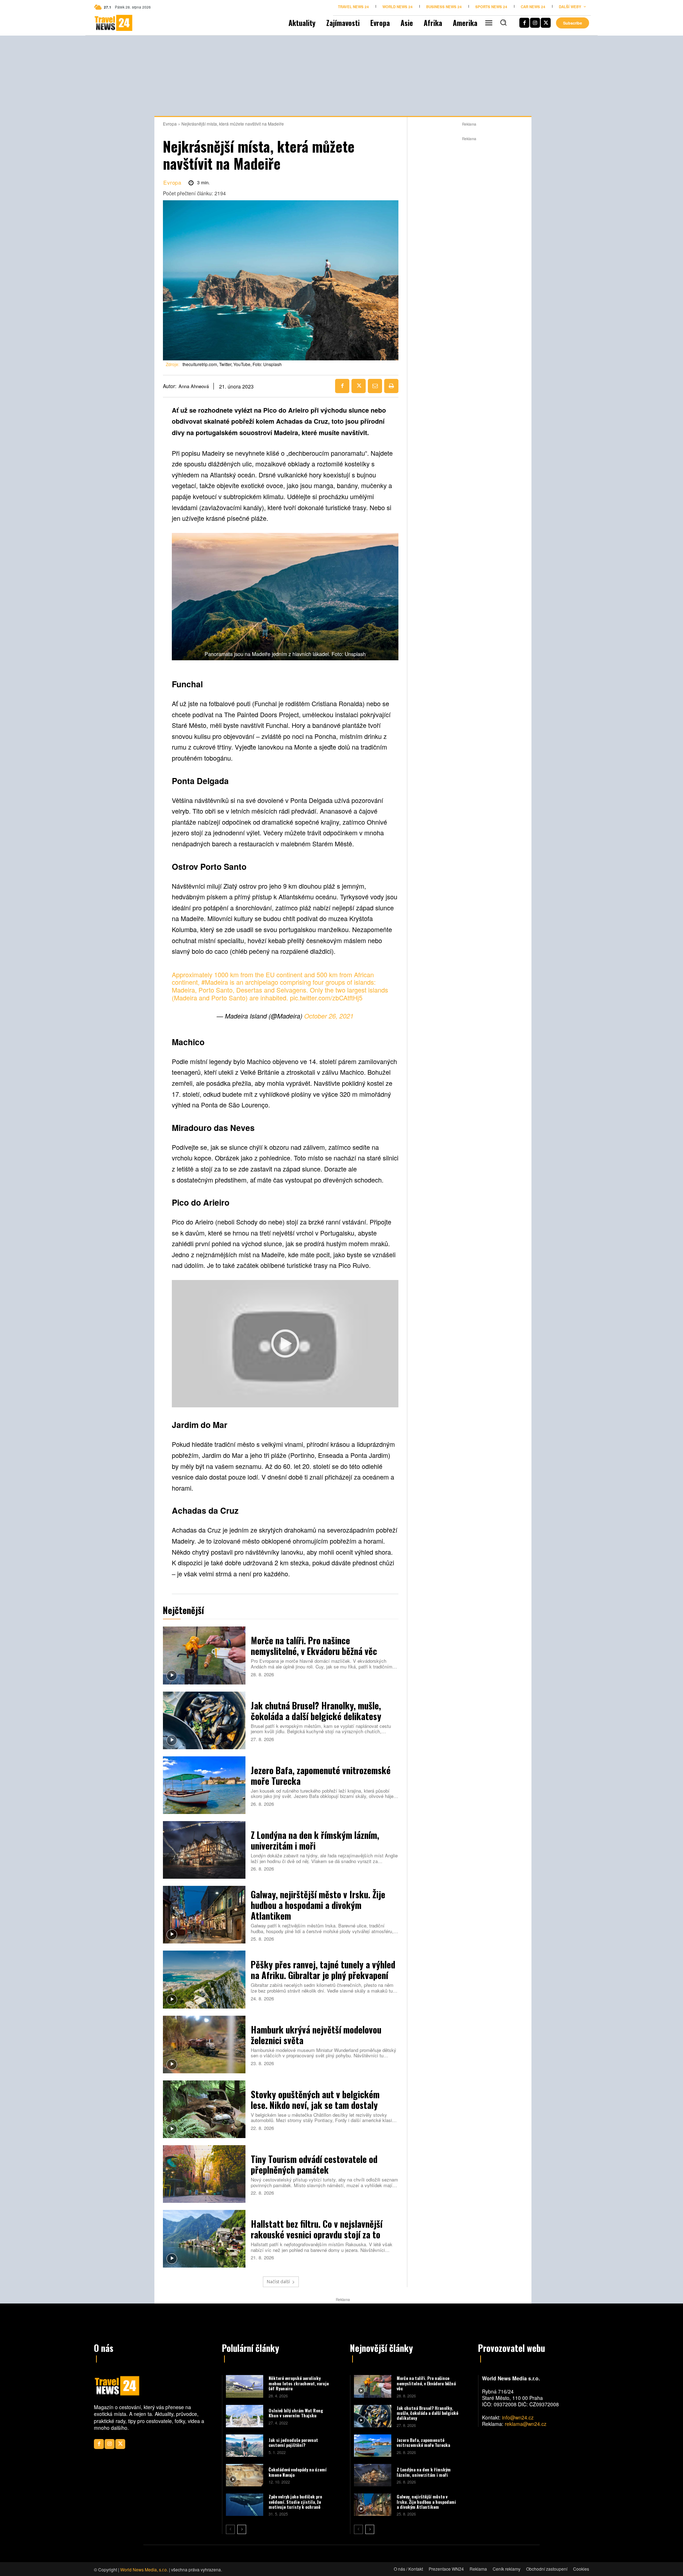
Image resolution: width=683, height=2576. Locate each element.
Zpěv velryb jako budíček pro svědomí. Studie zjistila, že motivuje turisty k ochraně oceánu (295, 2504)
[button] (503, 22)
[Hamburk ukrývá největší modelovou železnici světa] (204, 2045)
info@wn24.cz (518, 2417)
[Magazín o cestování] (106, 23)
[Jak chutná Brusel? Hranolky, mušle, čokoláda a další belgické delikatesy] (204, 1720)
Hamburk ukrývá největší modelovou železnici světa (316, 2035)
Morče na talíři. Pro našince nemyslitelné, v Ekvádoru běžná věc (314, 1646)
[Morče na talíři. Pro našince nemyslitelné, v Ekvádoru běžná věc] (204, 1655)
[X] (546, 23)
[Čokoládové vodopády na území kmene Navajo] (245, 2475)
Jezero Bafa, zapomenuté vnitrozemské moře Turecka (321, 1775)
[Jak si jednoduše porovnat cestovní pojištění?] (245, 2446)
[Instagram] (535, 23)
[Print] (391, 386)
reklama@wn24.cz (526, 2424)
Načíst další (278, 2282)
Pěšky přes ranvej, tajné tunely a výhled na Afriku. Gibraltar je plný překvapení (323, 1970)
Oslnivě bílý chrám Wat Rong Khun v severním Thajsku (296, 2413)
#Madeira (215, 982)
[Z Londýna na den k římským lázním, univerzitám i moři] (204, 1850)
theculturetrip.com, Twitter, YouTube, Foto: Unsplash (232, 364)
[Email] (375, 386)
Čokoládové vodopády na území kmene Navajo (298, 2472)
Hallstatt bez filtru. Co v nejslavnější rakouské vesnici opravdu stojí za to (317, 2229)
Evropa (170, 124)
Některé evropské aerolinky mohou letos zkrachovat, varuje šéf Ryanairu (299, 2383)
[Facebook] (524, 23)
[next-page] (242, 2529)
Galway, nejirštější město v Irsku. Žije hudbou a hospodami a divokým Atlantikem (318, 1905)
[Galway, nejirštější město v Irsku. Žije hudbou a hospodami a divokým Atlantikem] (204, 1915)
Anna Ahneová (194, 386)
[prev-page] (230, 2529)
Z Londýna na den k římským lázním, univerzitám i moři (315, 1840)
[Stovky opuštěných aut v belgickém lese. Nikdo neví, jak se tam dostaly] (204, 2109)
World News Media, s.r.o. (144, 2569)
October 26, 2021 (329, 1016)
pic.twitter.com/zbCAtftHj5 (326, 998)
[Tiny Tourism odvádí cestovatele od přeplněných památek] (204, 2174)
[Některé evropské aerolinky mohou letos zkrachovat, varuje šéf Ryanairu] (245, 2386)
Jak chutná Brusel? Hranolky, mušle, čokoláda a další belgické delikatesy (316, 1711)
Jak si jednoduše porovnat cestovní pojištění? (293, 2442)
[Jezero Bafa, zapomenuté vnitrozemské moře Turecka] (204, 1785)
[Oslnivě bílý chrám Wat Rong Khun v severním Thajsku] (245, 2416)
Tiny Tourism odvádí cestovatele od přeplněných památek (314, 2164)
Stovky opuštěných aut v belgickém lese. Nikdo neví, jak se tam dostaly (315, 2099)
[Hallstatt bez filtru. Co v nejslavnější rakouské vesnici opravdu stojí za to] (204, 2239)
